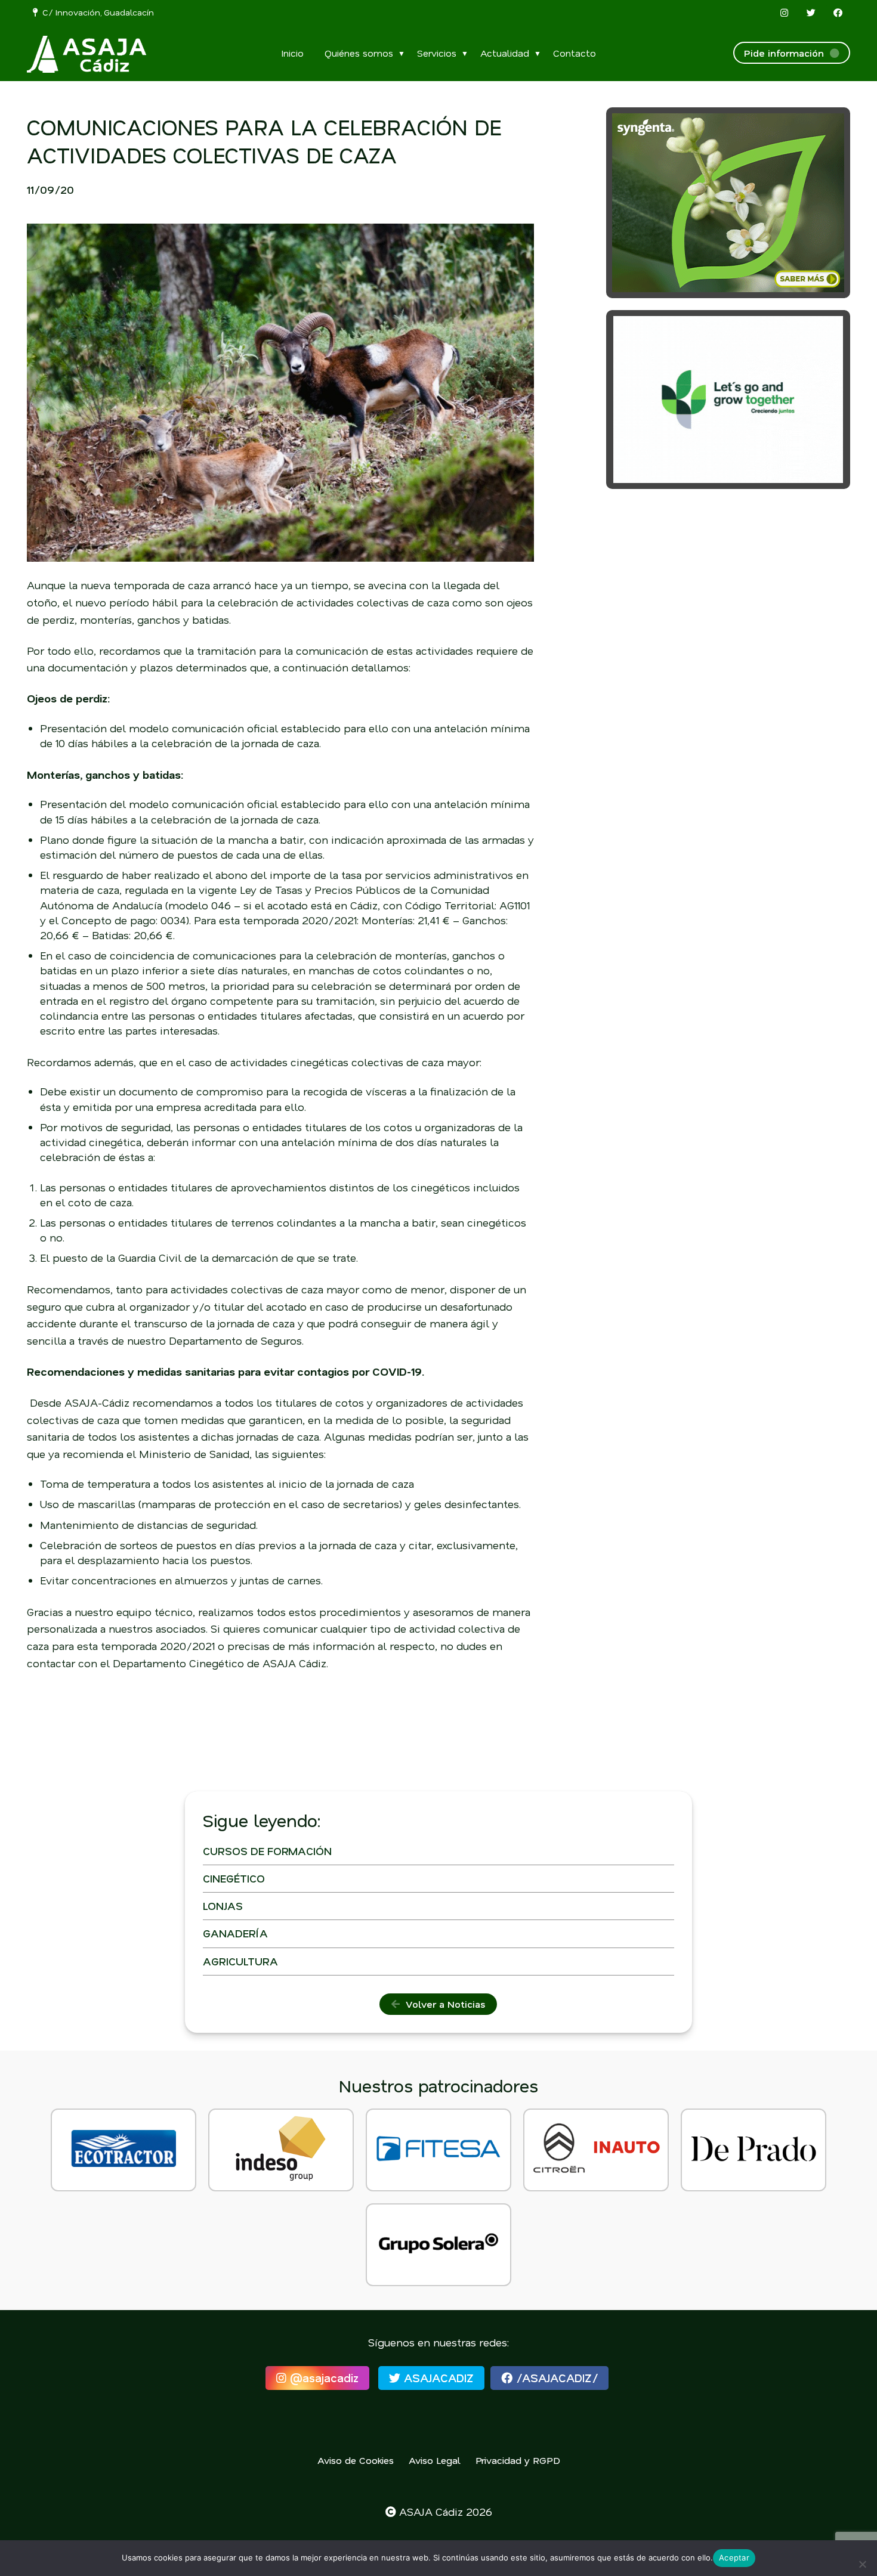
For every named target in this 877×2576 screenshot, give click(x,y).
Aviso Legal (435, 2460)
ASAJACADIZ (437, 2378)
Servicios (437, 53)
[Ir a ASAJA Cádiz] (87, 54)
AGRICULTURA (240, 1961)
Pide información (787, 53)
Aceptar (734, 2558)
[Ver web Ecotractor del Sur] (123, 2150)
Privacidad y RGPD (518, 2460)
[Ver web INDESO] (281, 2150)
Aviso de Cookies (356, 2460)
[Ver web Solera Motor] (438, 2245)
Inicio (292, 53)
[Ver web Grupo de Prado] (754, 2150)
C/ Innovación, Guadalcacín (96, 12)
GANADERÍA (235, 1933)
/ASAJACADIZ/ (555, 2378)
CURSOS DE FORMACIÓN (267, 1851)
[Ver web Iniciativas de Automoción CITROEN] (596, 2150)
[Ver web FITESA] (438, 2150)
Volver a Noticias (442, 2004)
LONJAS (223, 1906)
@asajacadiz (322, 2378)
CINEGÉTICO (234, 1878)
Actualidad (505, 53)
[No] (862, 2564)
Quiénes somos (359, 53)
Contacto (575, 53)
